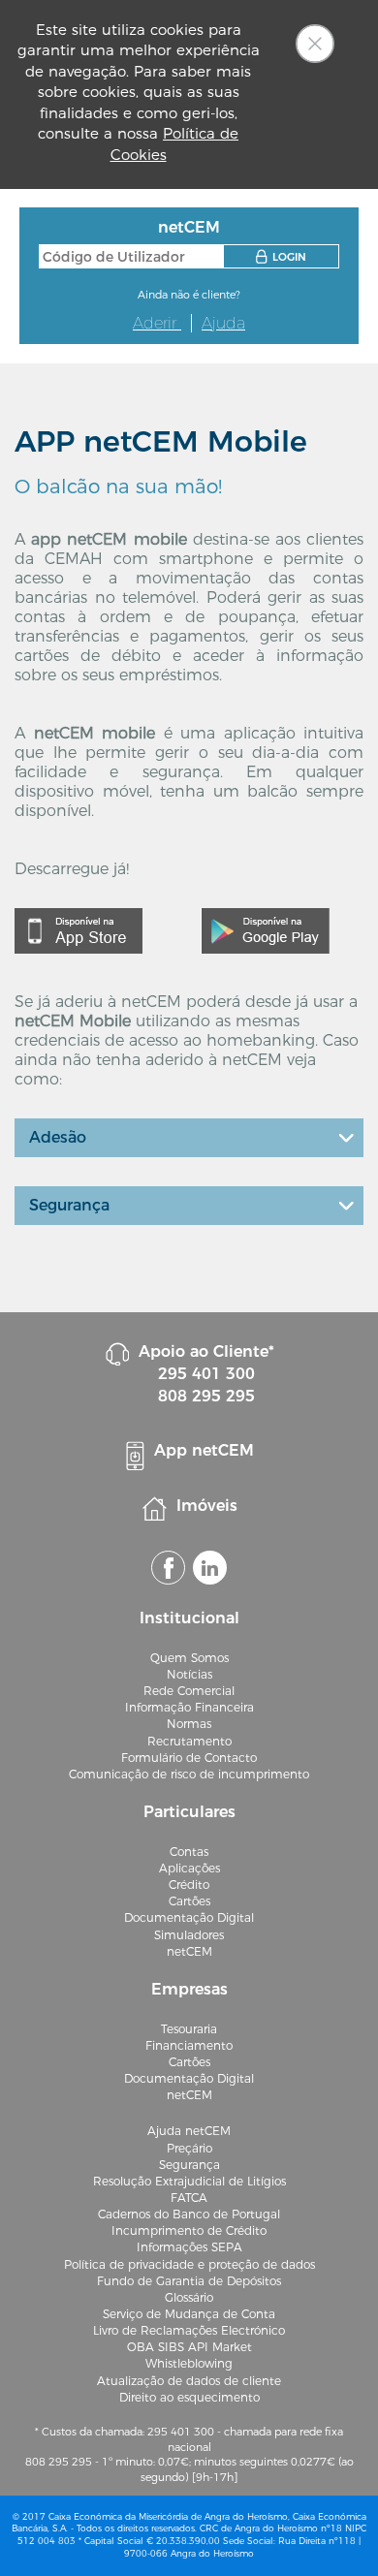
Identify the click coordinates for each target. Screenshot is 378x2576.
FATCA (189, 2198)
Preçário (189, 2148)
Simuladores (189, 1935)
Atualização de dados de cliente (189, 2381)
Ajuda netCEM (189, 2131)
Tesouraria (189, 2029)
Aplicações (189, 1868)
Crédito (189, 1885)
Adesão (58, 1137)
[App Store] (79, 930)
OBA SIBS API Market (189, 2347)
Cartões (189, 1901)
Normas (189, 1724)
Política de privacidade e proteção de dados (189, 2264)
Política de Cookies (175, 143)
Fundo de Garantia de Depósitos (189, 2281)
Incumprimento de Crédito (189, 2230)
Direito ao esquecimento (189, 2397)
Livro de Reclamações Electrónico (189, 2330)
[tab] (189, 1138)
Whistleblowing (189, 2363)
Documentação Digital (189, 1917)
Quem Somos (189, 1658)
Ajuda (223, 323)
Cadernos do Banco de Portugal (189, 2214)
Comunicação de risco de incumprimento (189, 1774)
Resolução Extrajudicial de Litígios (189, 2181)
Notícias (189, 1674)
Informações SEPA (189, 2247)
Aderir (157, 323)
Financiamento (189, 2045)
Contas (189, 1852)
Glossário (189, 2297)
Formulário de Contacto (189, 1758)
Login (289, 257)
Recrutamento (189, 1741)
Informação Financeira (189, 1707)
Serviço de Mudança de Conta (189, 2314)
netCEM (189, 1951)
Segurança (69, 1205)
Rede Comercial (189, 1691)
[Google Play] (265, 930)
